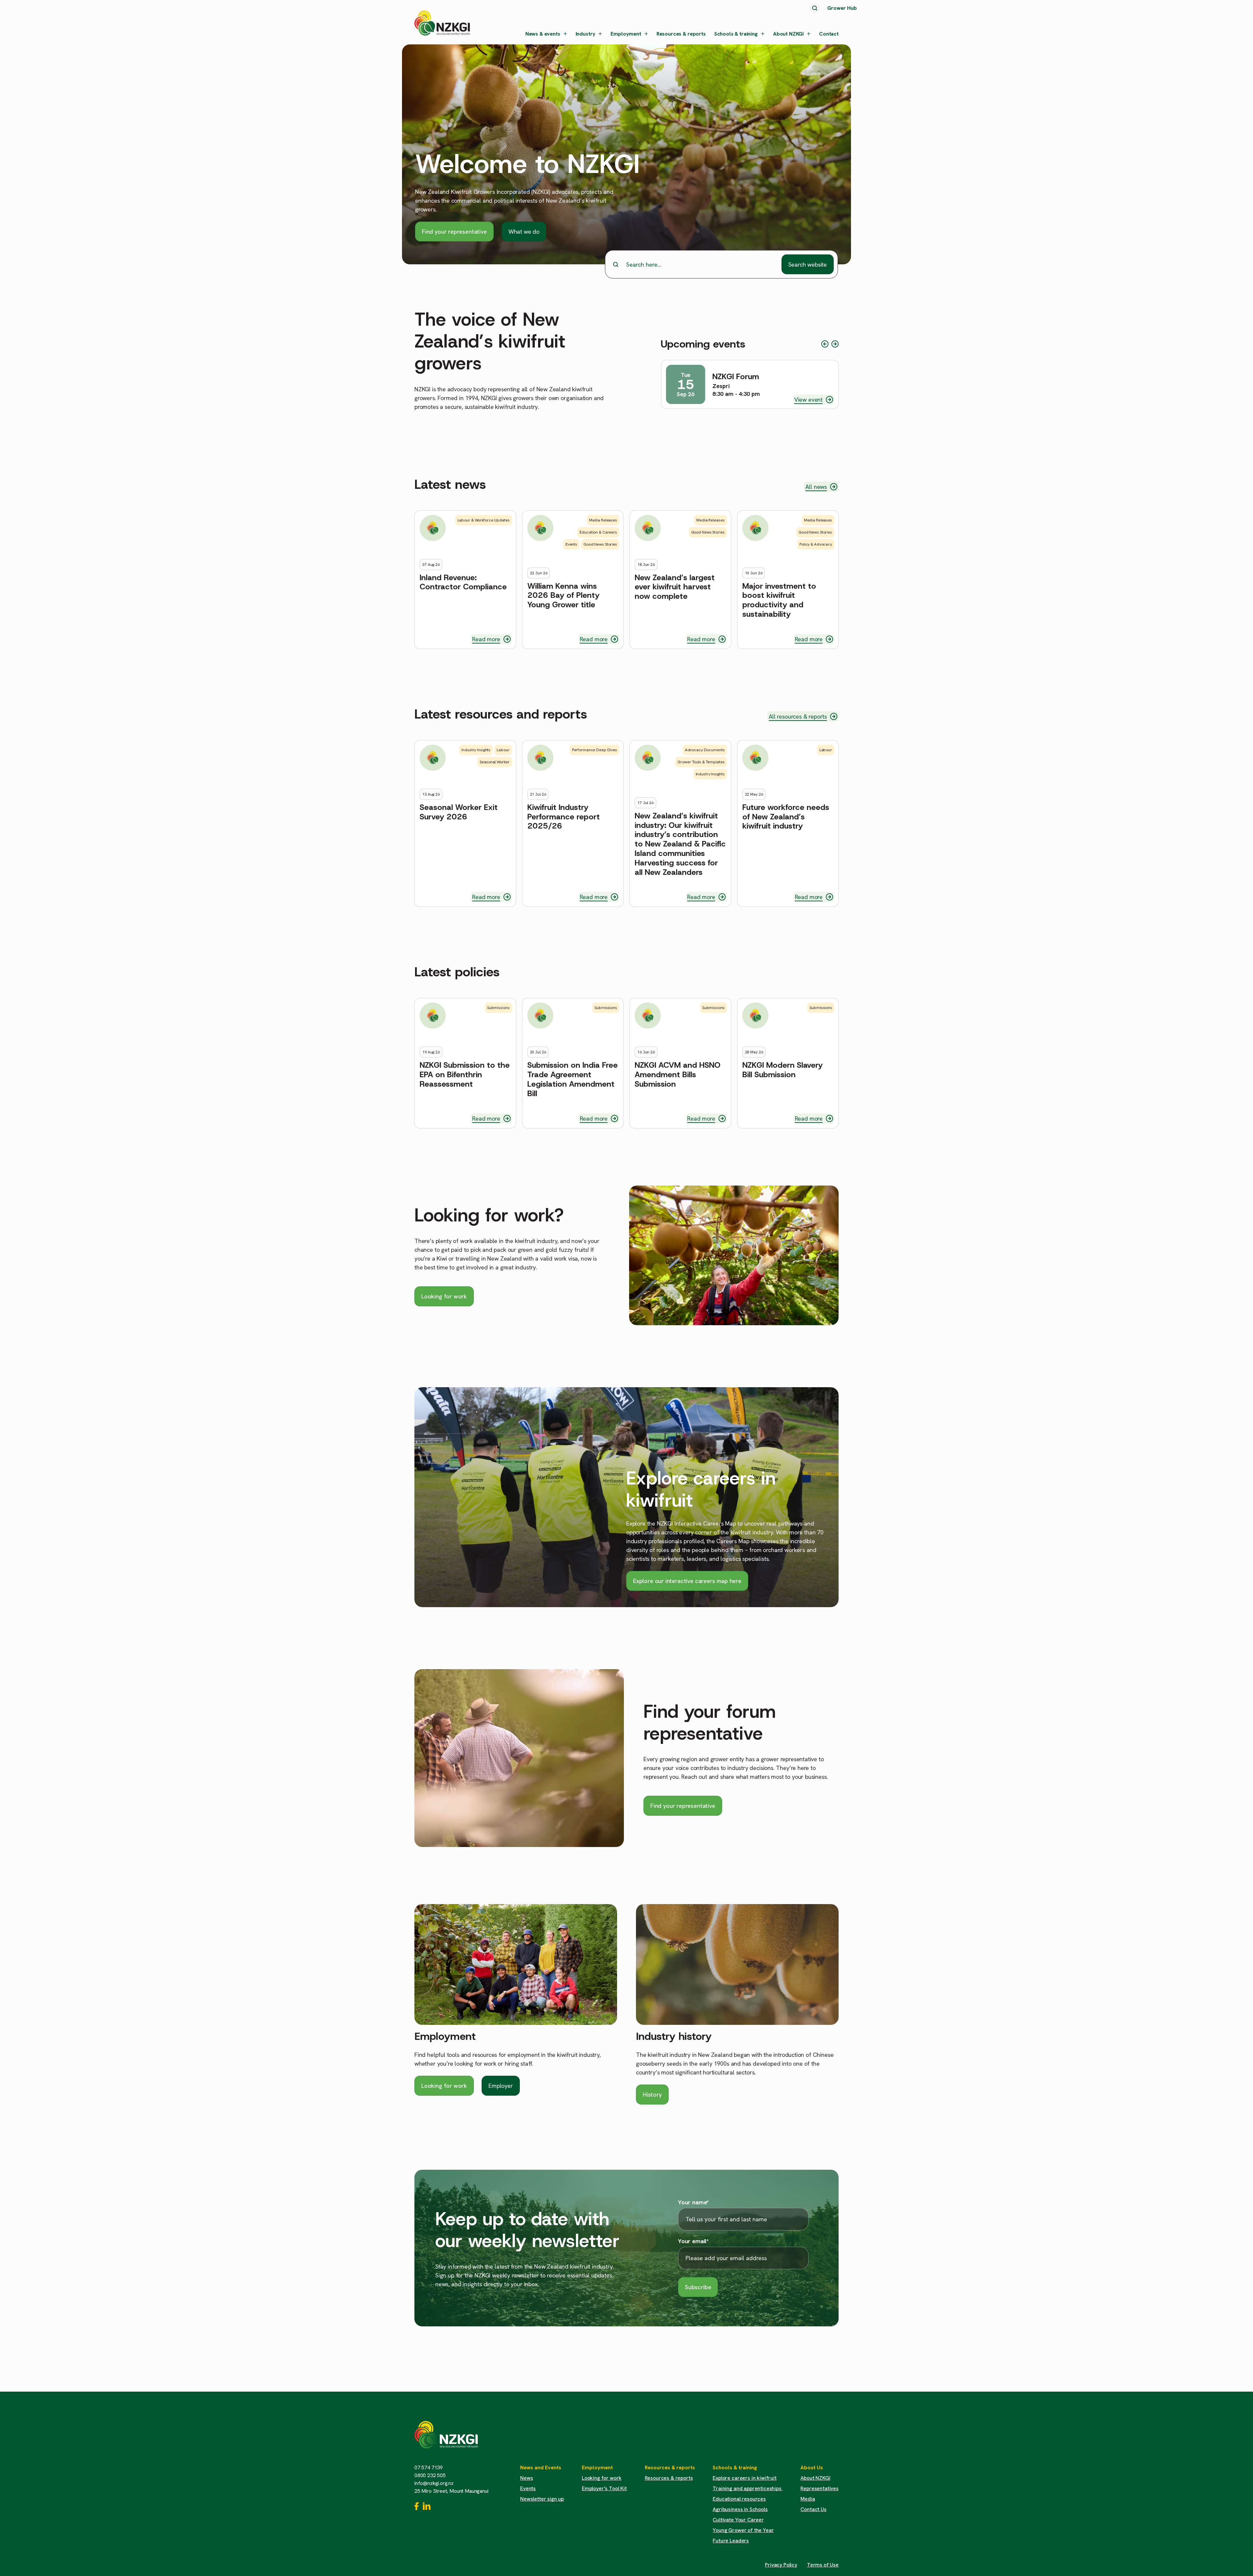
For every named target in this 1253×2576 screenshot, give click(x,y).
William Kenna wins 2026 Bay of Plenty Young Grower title (563, 596)
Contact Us (813, 2509)
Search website (808, 264)
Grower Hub (842, 8)
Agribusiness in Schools (740, 2509)
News (526, 2478)
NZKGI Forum (736, 377)
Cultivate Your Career (738, 2520)
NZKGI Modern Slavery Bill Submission (782, 1070)
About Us (812, 2467)
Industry (586, 34)
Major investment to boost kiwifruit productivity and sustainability (779, 600)
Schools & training (736, 34)
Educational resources (739, 2499)
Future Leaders (731, 2541)
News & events (543, 34)
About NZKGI (788, 34)
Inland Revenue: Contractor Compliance (463, 582)
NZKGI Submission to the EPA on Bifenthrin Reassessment (465, 1075)
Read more (486, 639)
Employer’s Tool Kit (604, 2488)
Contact (829, 34)
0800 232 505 (430, 2475)
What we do (524, 232)
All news (816, 487)
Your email (693, 2241)
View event (808, 400)
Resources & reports (681, 34)
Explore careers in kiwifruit (745, 2478)
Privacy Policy (781, 2565)
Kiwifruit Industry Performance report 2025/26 (564, 817)
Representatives (820, 2488)
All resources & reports (798, 716)
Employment (626, 34)
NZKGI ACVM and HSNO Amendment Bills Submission (678, 1075)
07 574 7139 (429, 2467)
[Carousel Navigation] (830, 344)
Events (528, 2488)
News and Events (541, 2467)
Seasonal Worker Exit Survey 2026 (459, 812)
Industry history (674, 2036)
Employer (501, 2086)
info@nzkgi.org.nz (434, 2483)
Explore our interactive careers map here (687, 1581)
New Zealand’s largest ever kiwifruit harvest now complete (675, 587)
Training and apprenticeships (748, 2488)
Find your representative (454, 232)
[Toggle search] (815, 8)
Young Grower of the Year (743, 2530)
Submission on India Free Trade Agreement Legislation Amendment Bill (572, 1079)
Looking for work (444, 1296)
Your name (693, 2202)
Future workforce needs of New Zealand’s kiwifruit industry (786, 817)
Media (808, 2499)
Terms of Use (823, 2565)
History (652, 2095)
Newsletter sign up (542, 2499)
